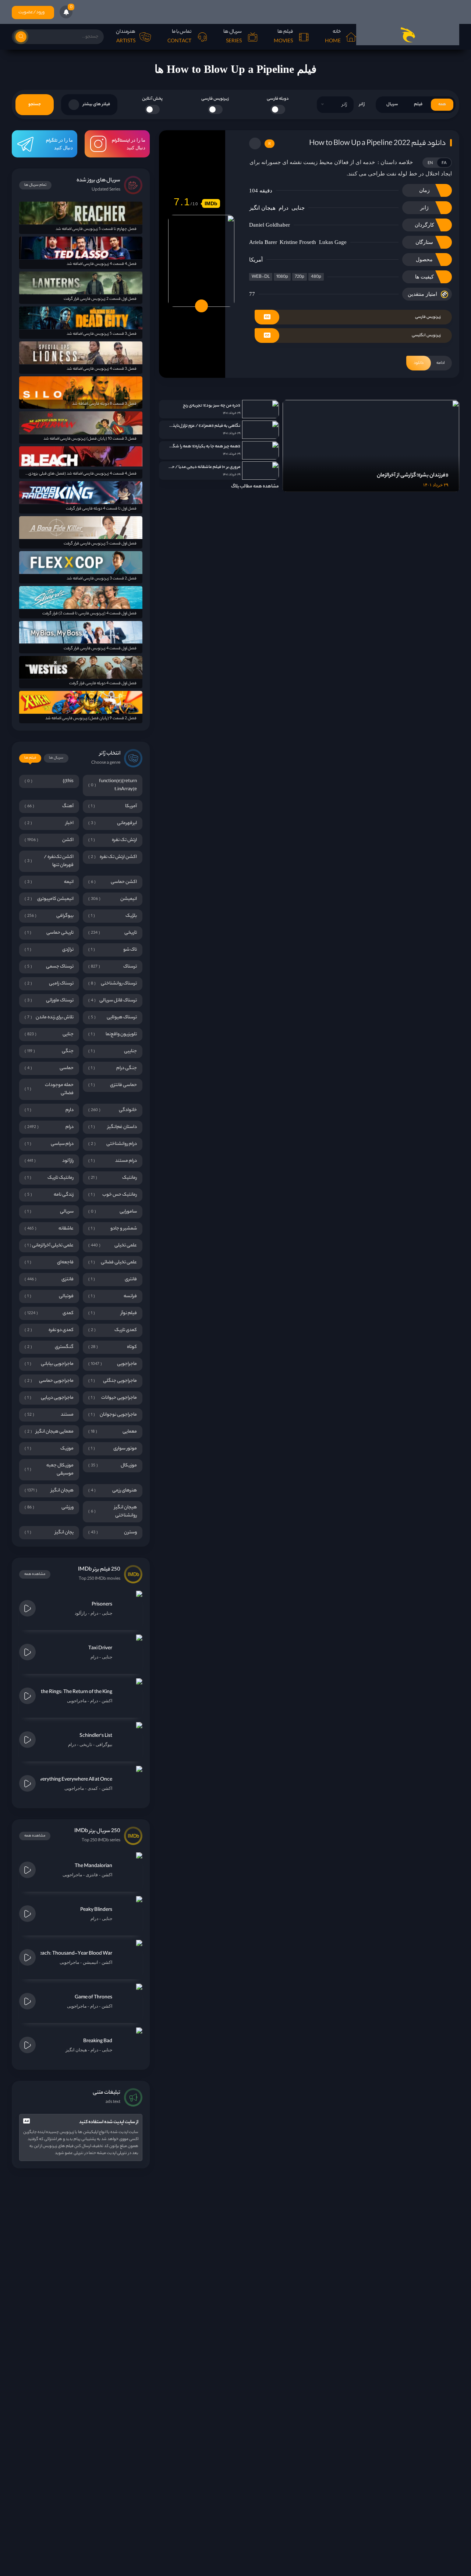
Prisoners (102, 1605)
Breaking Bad (98, 2041)
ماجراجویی (77, 1701)
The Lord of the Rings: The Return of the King (64, 1692)
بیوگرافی (104, 1745)
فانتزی (92, 1875)
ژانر (362, 104)
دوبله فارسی (278, 99)
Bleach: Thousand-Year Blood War (74, 1954)
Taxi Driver (100, 1648)
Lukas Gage (333, 242)
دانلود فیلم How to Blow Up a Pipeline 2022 (377, 144)
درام (284, 208)
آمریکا (256, 260)
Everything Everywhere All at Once (75, 1780)
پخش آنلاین (152, 99)
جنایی (298, 208)
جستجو (35, 104)
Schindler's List (96, 1736)
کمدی (93, 1788)
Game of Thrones (93, 1997)
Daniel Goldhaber (270, 225)
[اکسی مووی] (408, 35)
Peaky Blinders (96, 1910)
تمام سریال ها (35, 185)
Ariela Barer (263, 242)
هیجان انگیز (262, 208)
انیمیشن (90, 1962)
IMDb (211, 203)
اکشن (107, 1701)
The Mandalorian (93, 1866)
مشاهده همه (35, 1574)
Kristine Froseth (298, 242)
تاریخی (86, 1745)
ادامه (429, 363)
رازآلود (81, 1613)
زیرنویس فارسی (215, 99)
